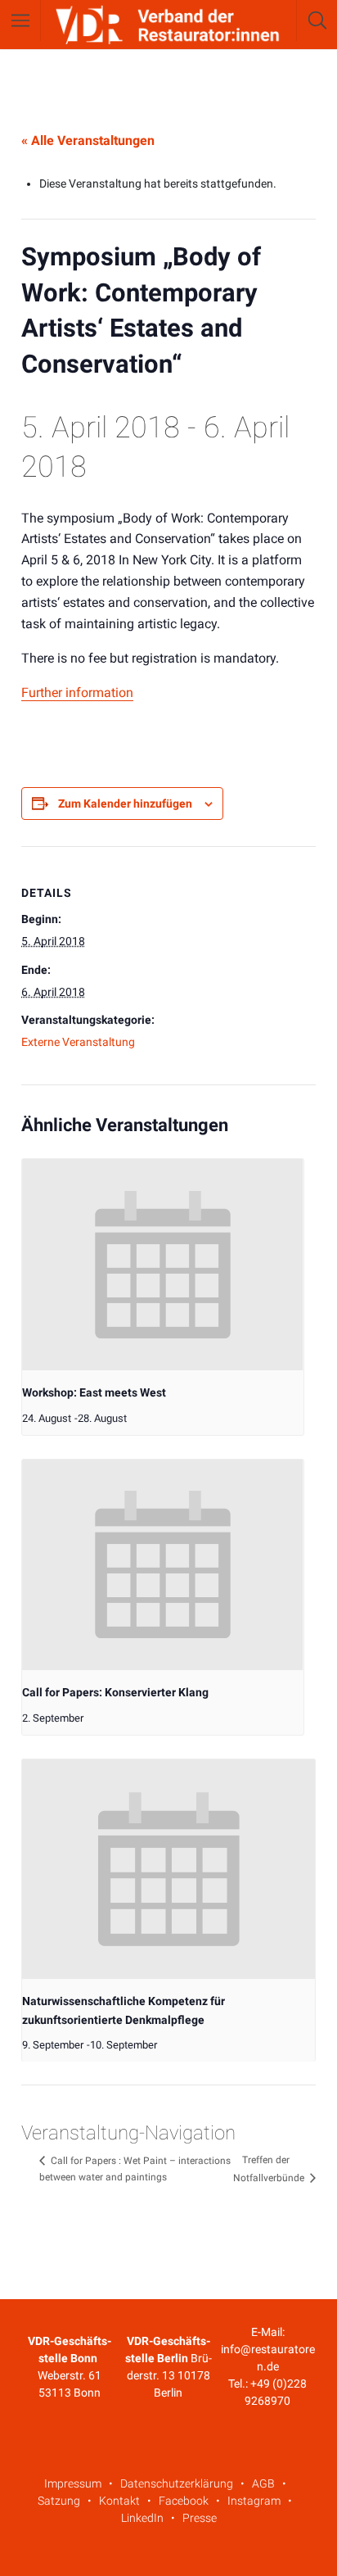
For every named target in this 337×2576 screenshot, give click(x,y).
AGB (263, 2483)
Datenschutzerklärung (177, 2483)
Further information (77, 693)
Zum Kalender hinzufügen (125, 804)
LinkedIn (142, 2518)
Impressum (73, 2483)
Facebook (184, 2501)
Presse (200, 2518)
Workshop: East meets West (94, 1392)
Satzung (59, 2501)
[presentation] (163, 1265)
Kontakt (119, 2501)
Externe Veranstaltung (78, 1042)
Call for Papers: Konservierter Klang (115, 1692)
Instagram (254, 2501)
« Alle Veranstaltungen (88, 140)
